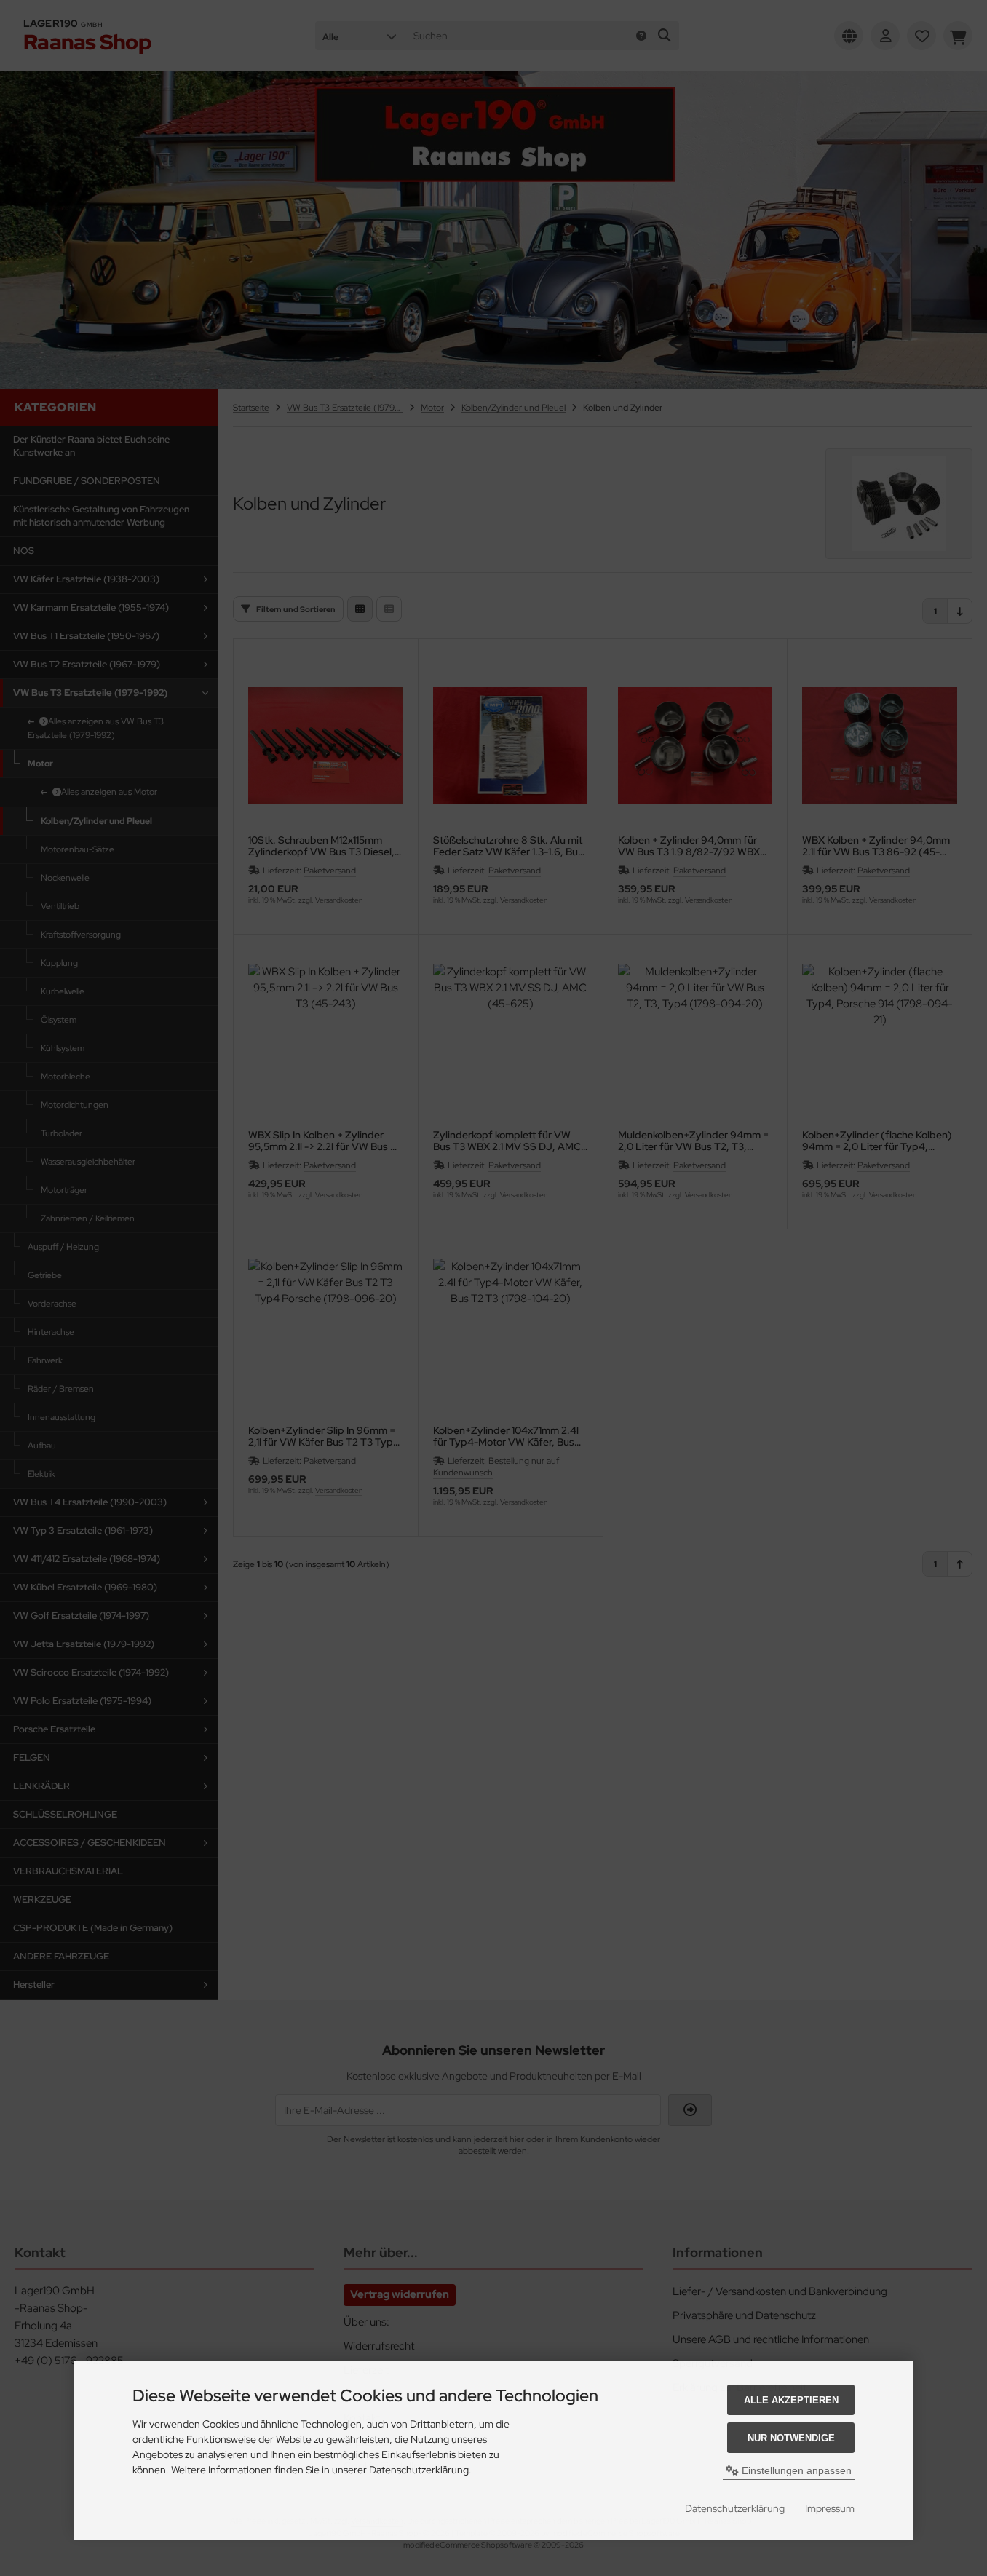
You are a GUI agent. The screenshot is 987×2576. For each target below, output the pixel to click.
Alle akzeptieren (791, 2400)
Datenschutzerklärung (735, 2508)
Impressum (830, 2508)
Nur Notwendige (791, 2438)
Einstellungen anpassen (795, 2470)
